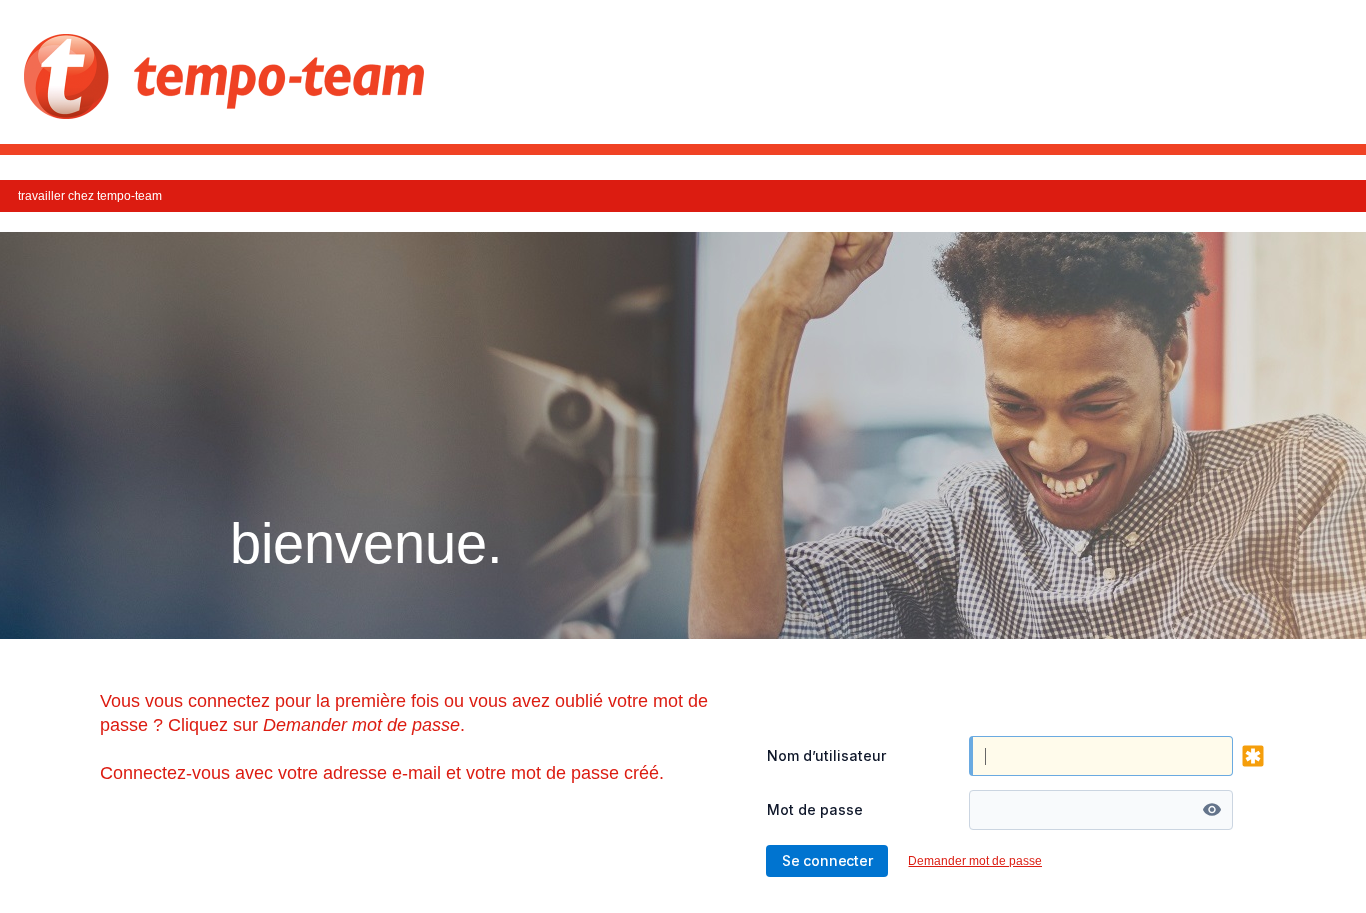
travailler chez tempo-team (90, 196)
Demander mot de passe (975, 861)
